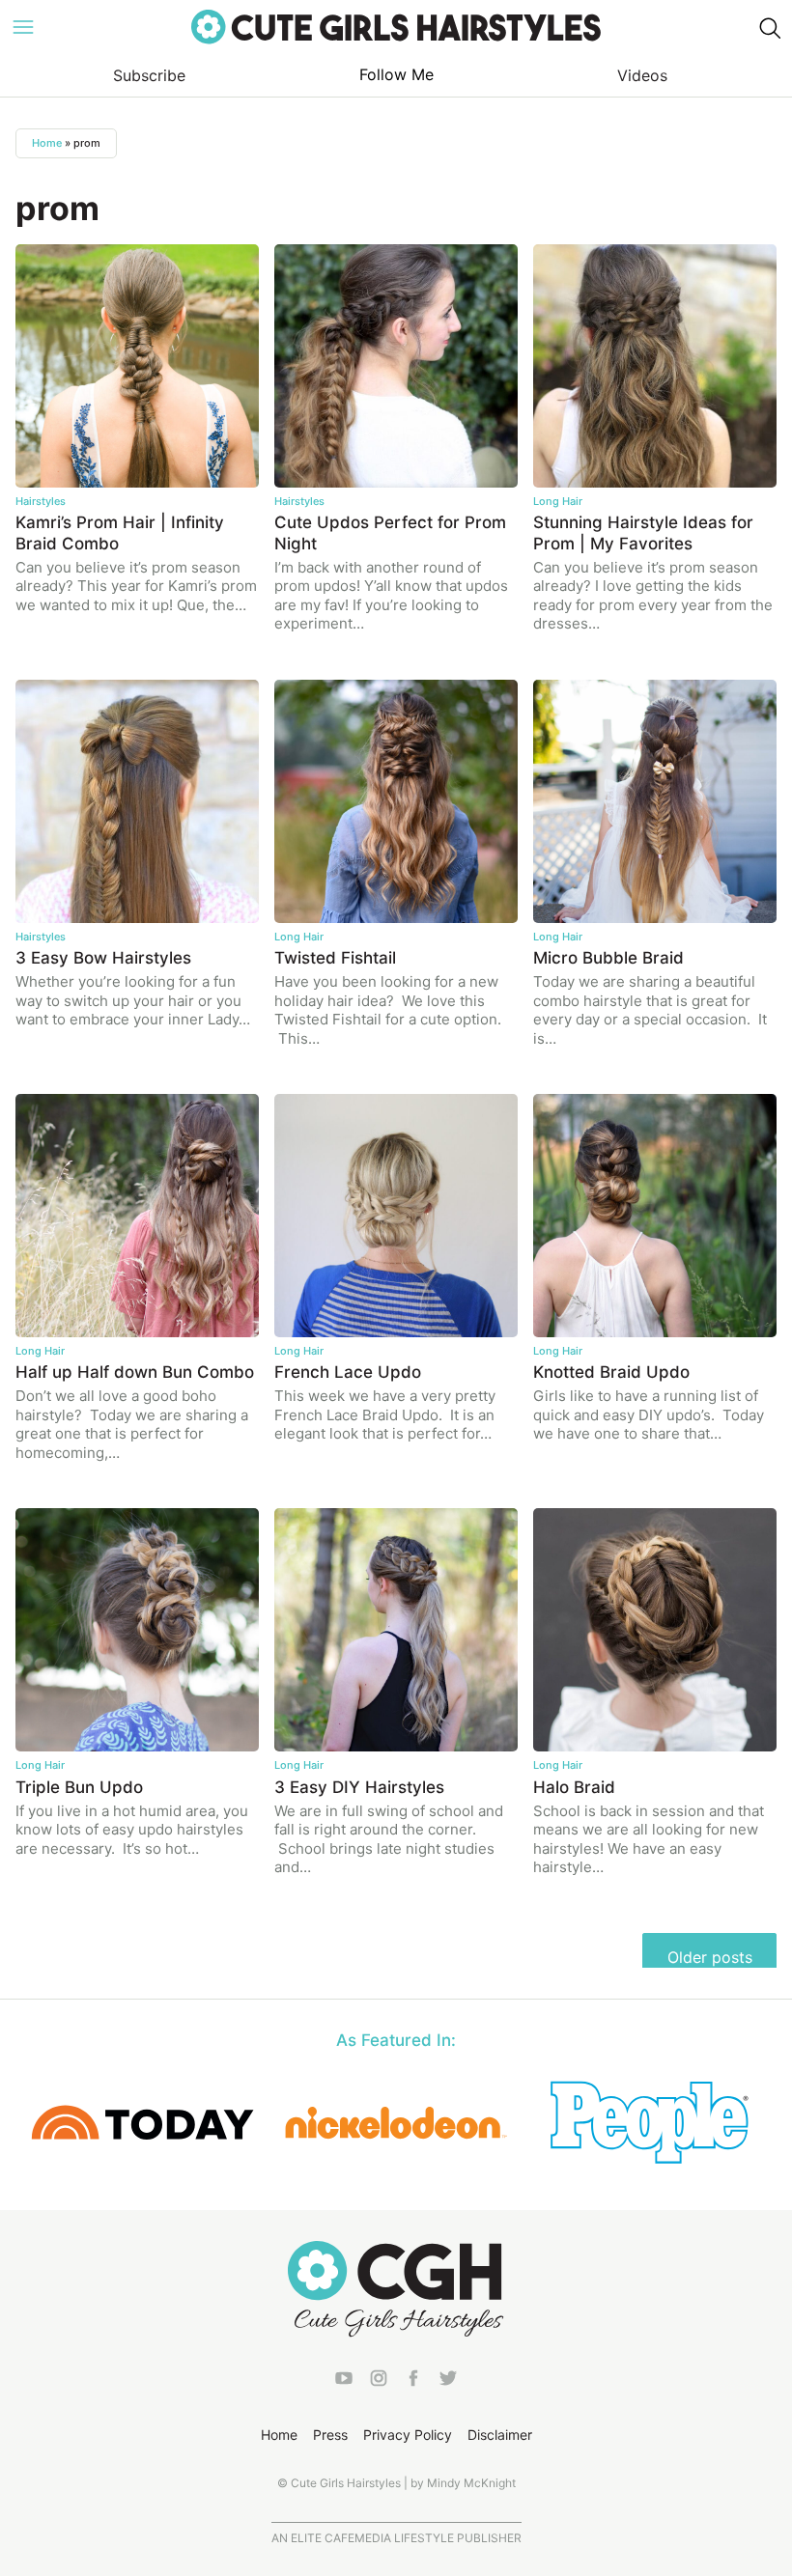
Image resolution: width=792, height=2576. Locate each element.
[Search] (769, 27)
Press (330, 2435)
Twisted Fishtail (335, 958)
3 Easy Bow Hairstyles (103, 958)
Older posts (710, 1957)
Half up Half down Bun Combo (135, 1372)
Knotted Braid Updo (611, 1372)
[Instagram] (379, 2382)
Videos (642, 75)
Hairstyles (41, 501)
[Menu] (23, 27)
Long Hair (558, 501)
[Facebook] (413, 2382)
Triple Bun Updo (79, 1787)
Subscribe (149, 75)
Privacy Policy (408, 2435)
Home (47, 143)
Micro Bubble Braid (608, 958)
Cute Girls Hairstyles (396, 27)
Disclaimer (500, 2435)
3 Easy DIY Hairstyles (359, 1787)
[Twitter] (448, 2382)
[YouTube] (344, 2382)
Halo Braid (574, 1787)
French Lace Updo (348, 1372)
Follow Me (396, 74)
